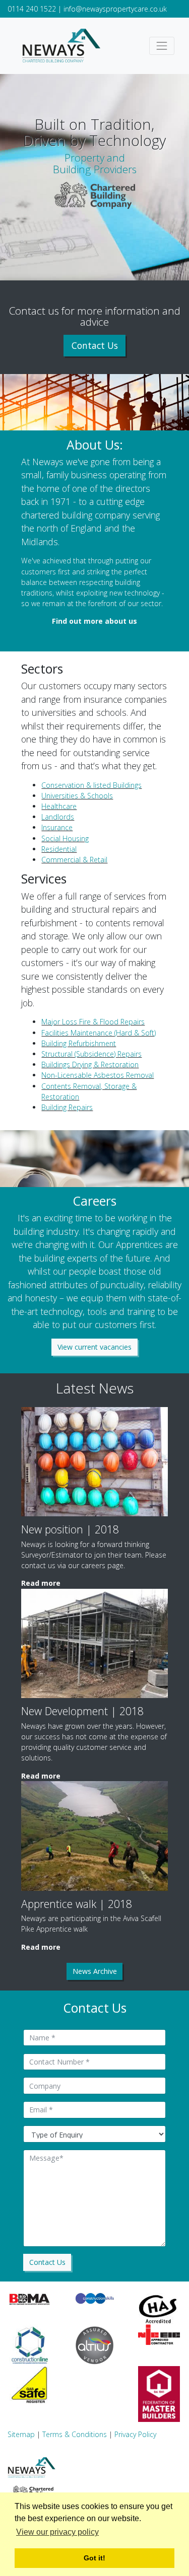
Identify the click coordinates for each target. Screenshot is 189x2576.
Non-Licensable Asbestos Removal (98, 1075)
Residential (59, 849)
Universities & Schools (77, 796)
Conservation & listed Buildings (91, 785)
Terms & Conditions (75, 2434)
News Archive (95, 1971)
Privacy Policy (135, 2434)
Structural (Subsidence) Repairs (91, 1054)
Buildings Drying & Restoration (90, 1064)
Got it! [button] (94, 2558)
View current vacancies (94, 1347)
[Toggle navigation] (162, 46)
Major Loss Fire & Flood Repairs (93, 1022)
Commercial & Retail (74, 860)
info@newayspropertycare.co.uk (115, 9)
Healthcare (59, 806)
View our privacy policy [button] (57, 2532)
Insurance (57, 827)
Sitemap (21, 2434)
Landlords (58, 817)
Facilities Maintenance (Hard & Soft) (99, 1033)
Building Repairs (67, 1107)
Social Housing (65, 838)
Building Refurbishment (79, 1043)
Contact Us (95, 345)
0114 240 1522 (32, 9)
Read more (41, 1583)
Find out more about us (94, 621)
